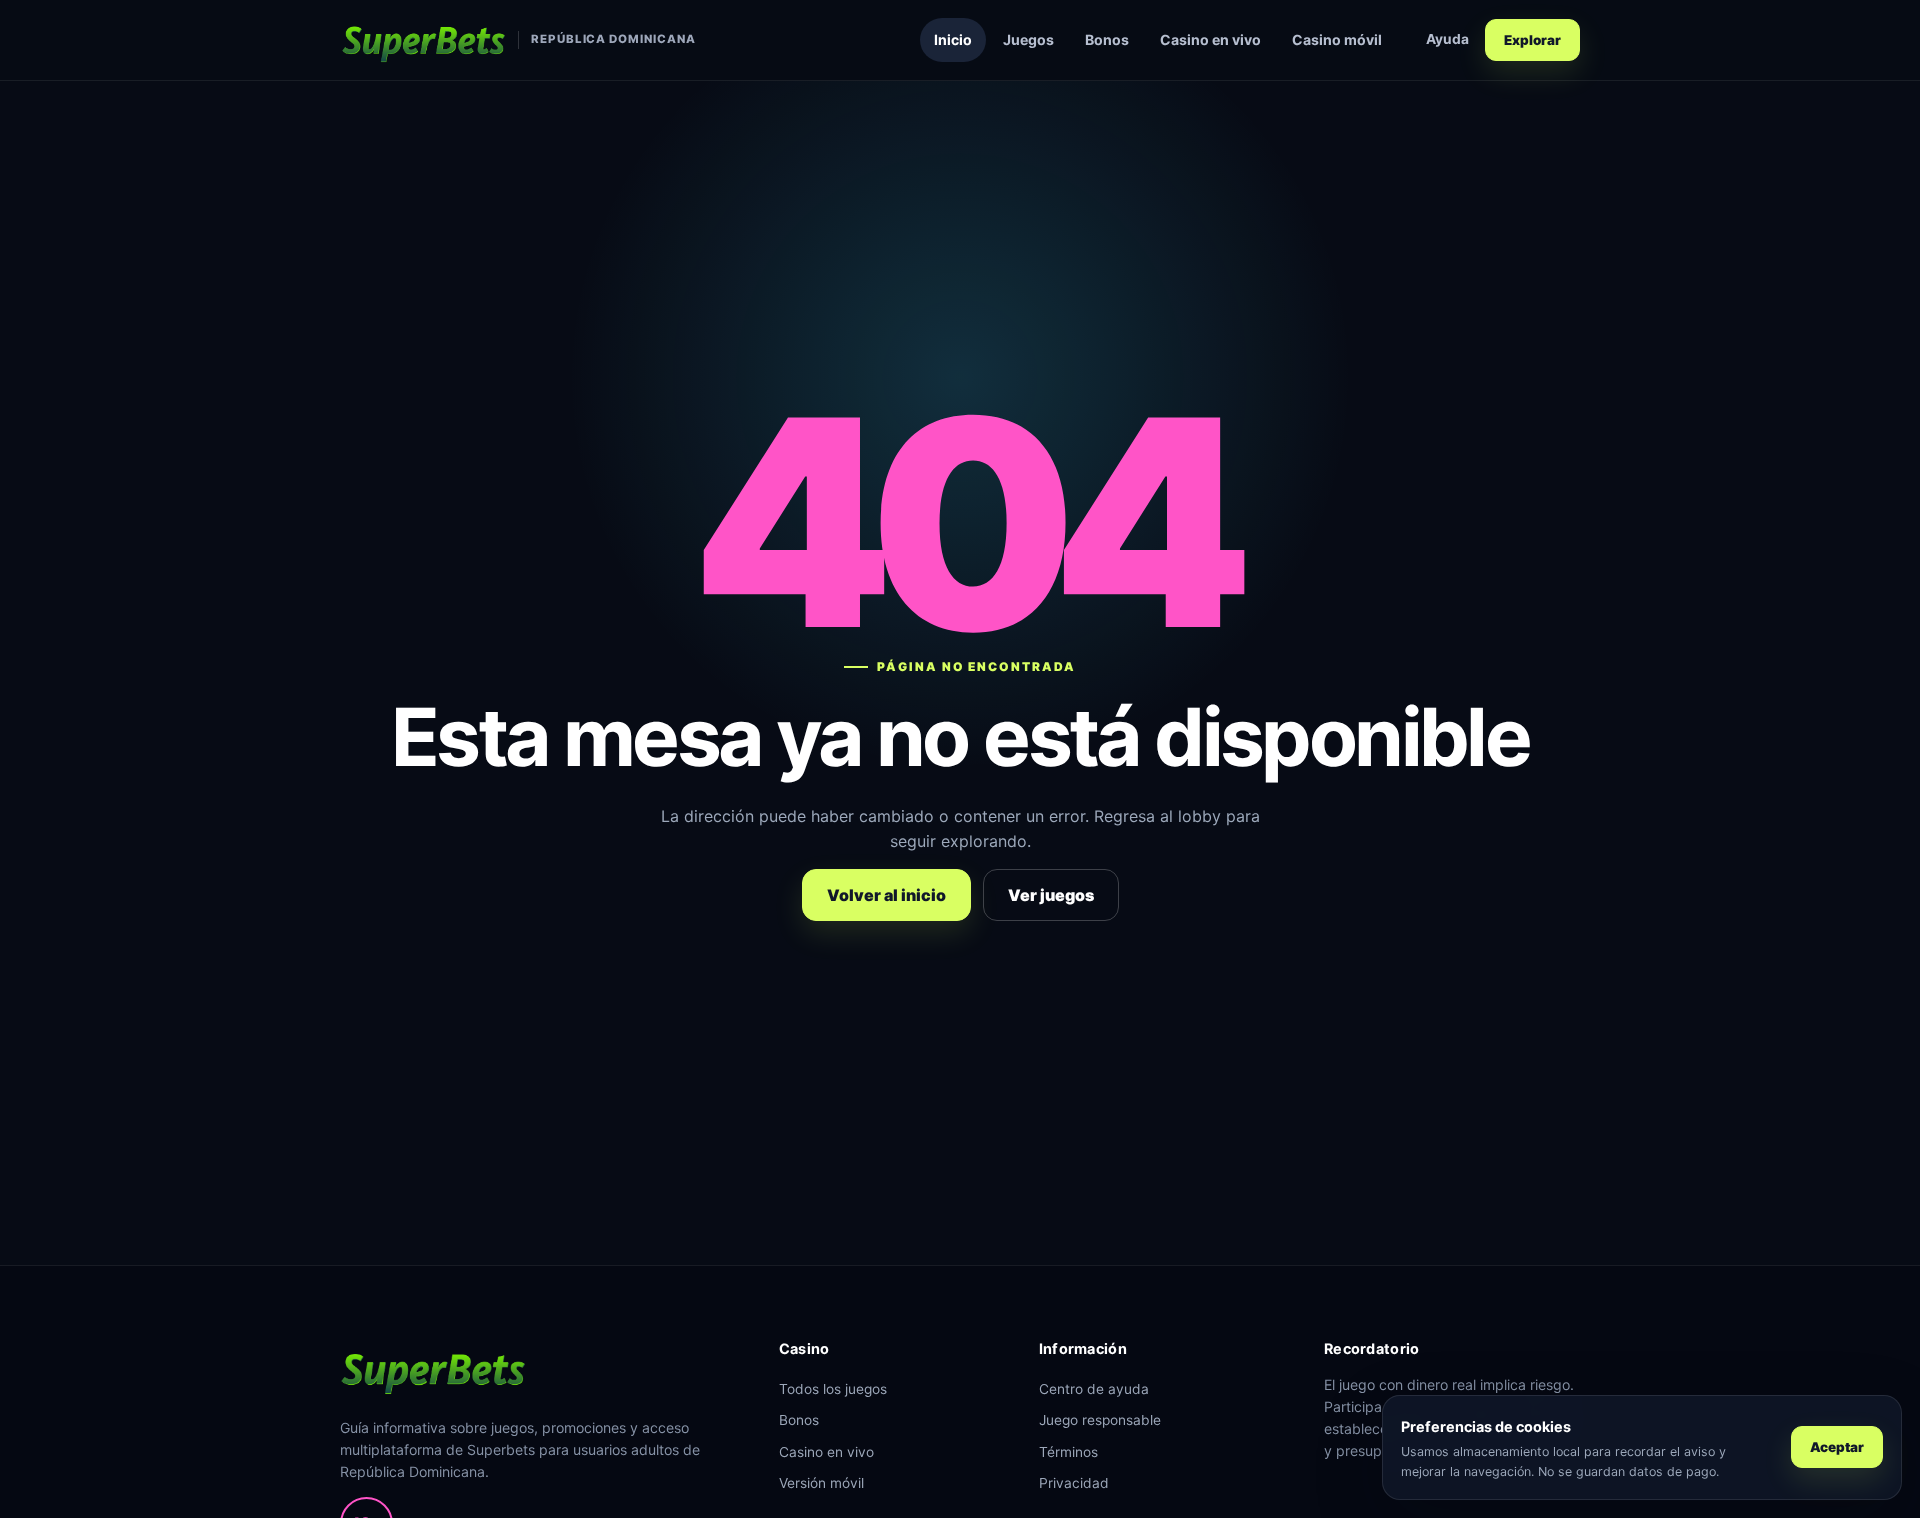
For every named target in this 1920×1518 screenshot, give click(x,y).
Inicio (953, 39)
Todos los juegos (833, 1389)
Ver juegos (1051, 895)
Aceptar (1837, 1447)
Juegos (1028, 39)
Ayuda (1447, 39)
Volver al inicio (886, 895)
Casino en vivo (1210, 39)
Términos (1068, 1452)
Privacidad (1074, 1483)
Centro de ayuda (1094, 1389)
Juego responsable (1100, 1420)
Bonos (1107, 39)
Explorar (1532, 40)
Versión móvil (821, 1483)
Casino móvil (1337, 39)
